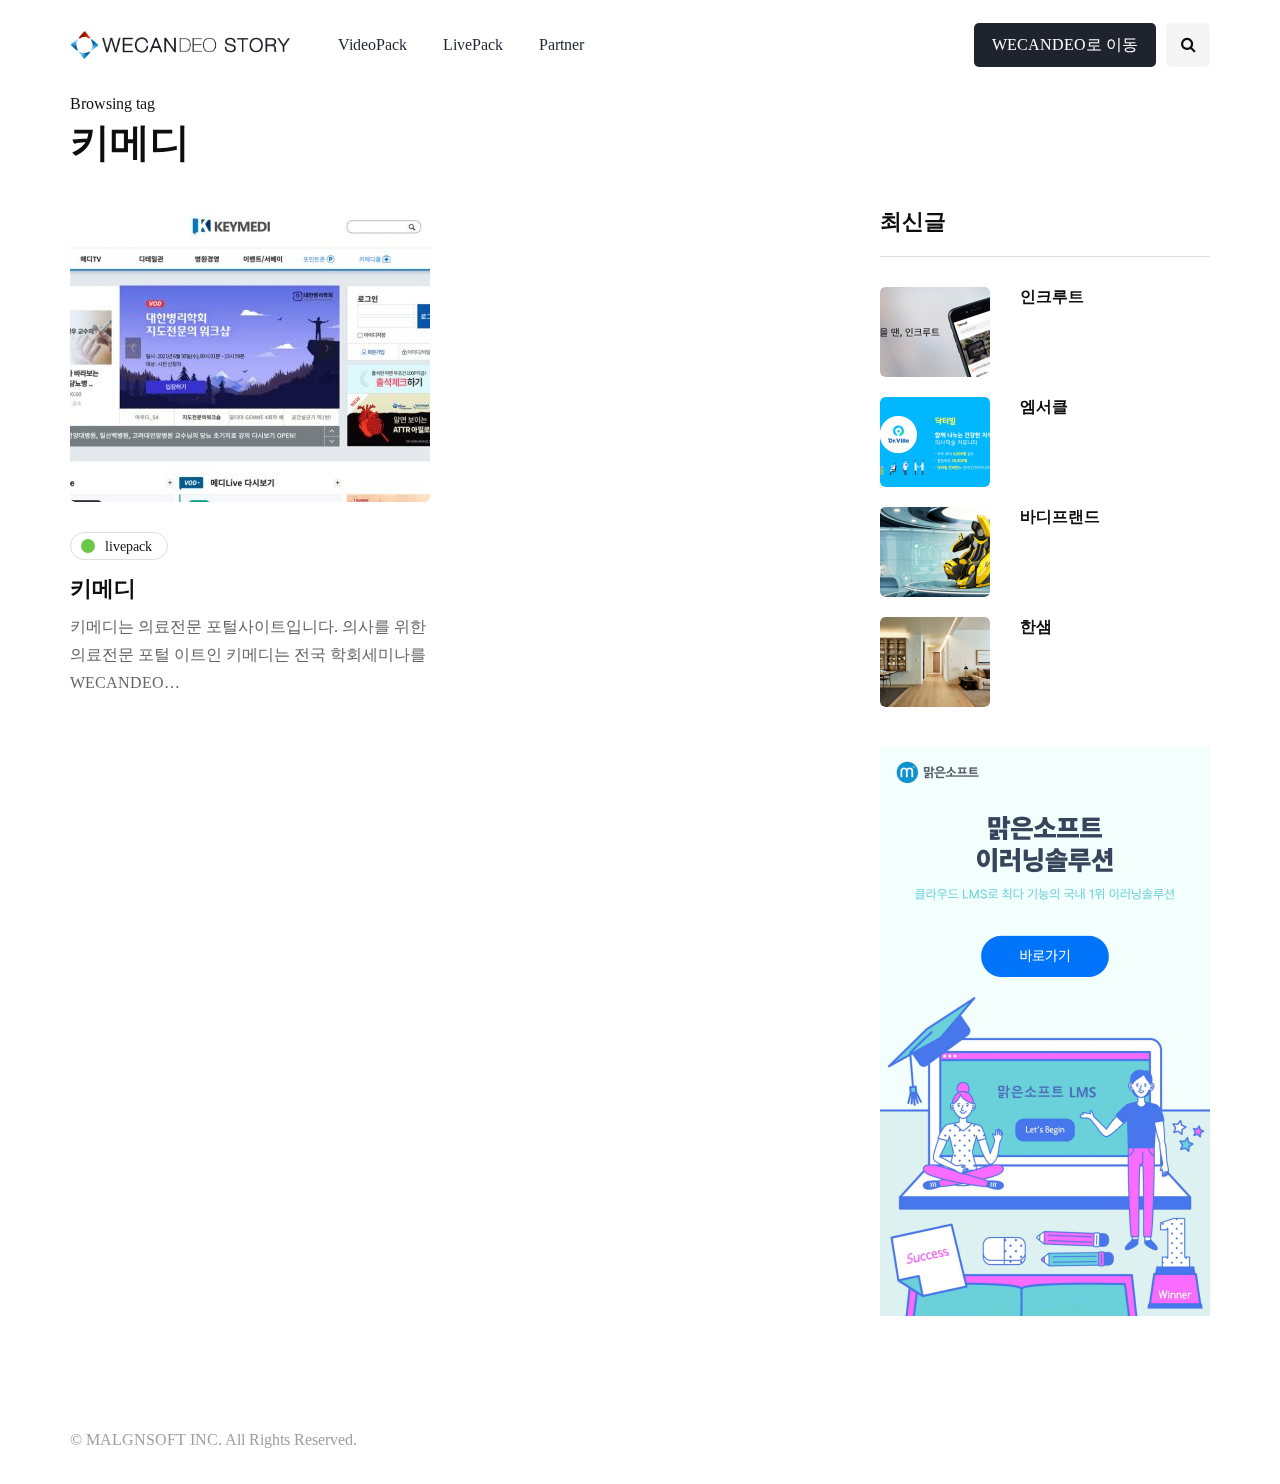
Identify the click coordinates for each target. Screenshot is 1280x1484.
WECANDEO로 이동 (1065, 44)
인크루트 (1052, 296)
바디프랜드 (1060, 516)
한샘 (1036, 626)
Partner (561, 44)
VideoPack (372, 44)
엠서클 (1044, 406)
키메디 (103, 588)
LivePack (473, 44)
